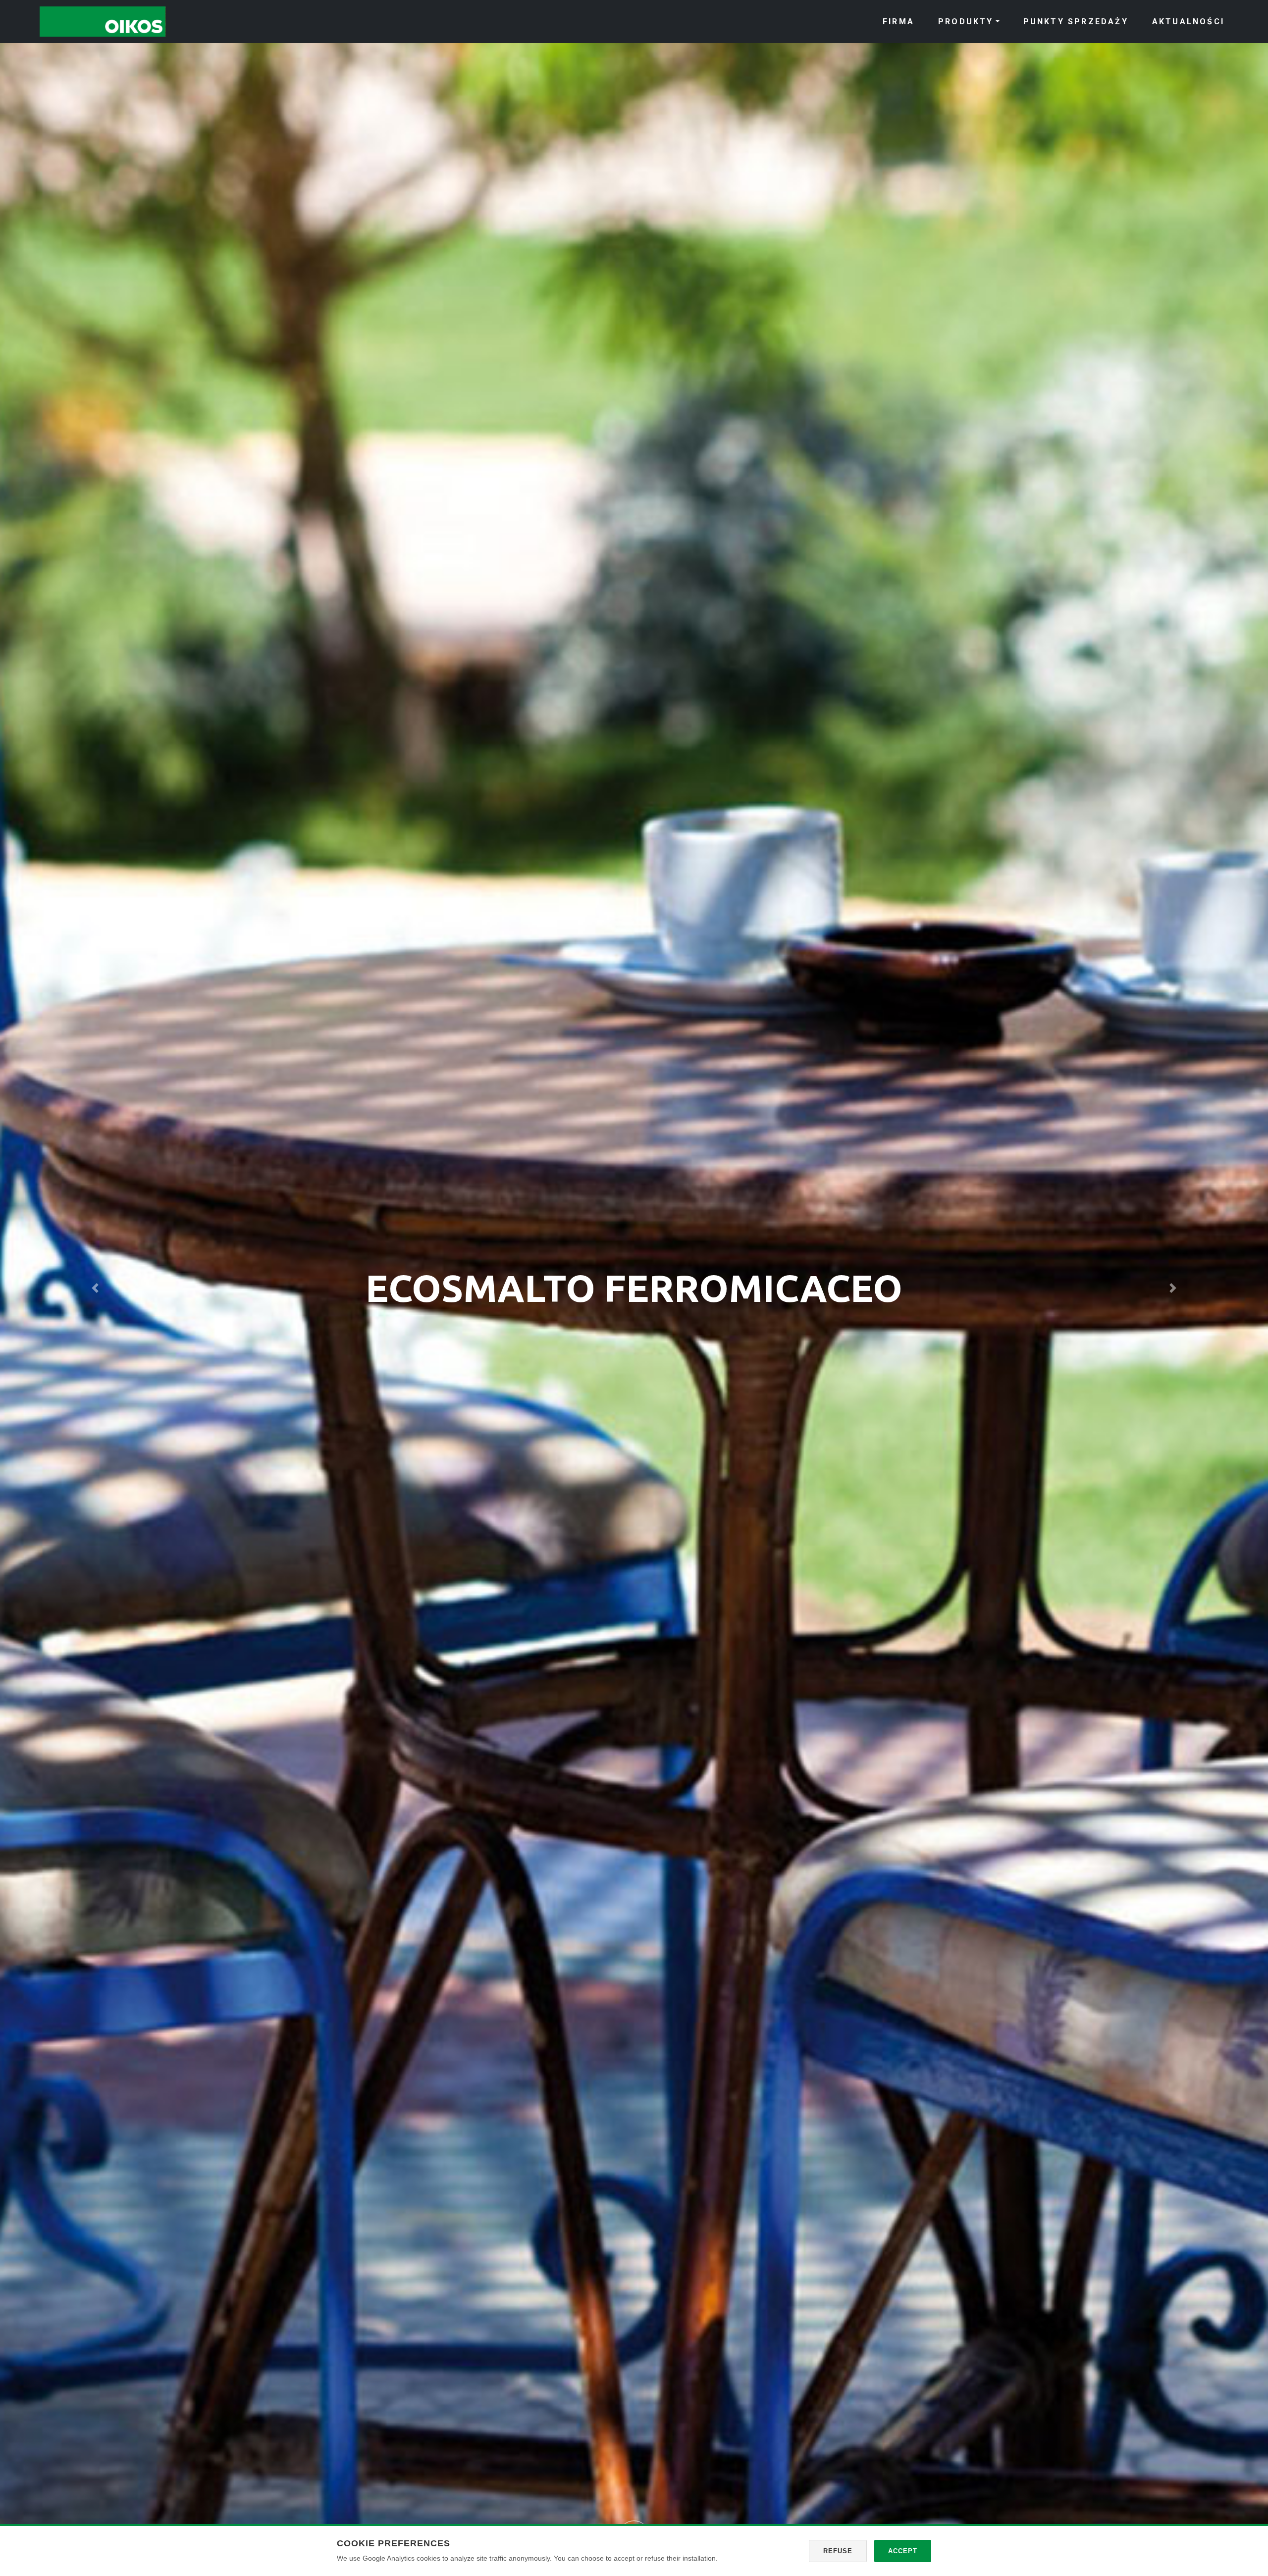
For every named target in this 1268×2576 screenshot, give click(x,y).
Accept (903, 2551)
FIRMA (898, 22)
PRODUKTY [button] (966, 22)
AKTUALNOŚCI (1188, 22)
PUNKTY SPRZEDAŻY (1076, 22)
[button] (95, 1288)
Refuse (838, 2551)
